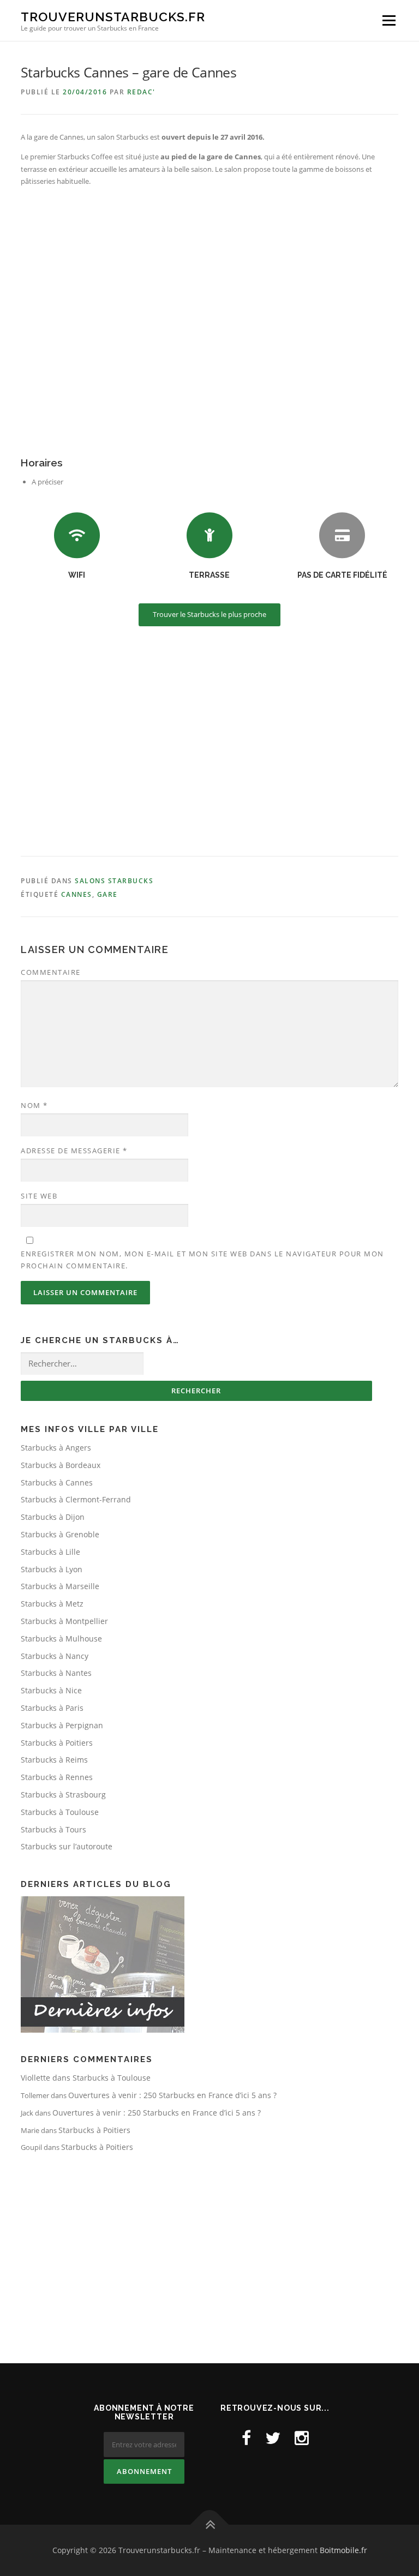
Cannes (77, 894)
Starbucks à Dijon (53, 1517)
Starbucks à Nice (51, 1690)
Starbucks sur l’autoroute (67, 1846)
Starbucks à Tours (53, 1829)
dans (47, 2078)
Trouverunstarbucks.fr (113, 17)
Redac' (141, 92)
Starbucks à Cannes (57, 1482)
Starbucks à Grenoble (60, 1534)
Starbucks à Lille (50, 1552)
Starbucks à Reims (54, 1760)
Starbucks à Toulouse (60, 1812)
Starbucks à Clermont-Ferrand (76, 1499)
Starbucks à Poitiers (57, 1743)
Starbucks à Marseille (60, 1586)
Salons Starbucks (114, 881)
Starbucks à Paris (52, 1708)
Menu (389, 20)
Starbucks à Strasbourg (63, 1795)
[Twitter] (273, 2438)
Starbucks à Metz (52, 1604)
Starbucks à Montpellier (64, 1621)
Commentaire (51, 972)
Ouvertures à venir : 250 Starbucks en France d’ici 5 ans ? (172, 2095)
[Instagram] (302, 2438)
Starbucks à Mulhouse (61, 1639)
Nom (34, 1105)
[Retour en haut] (210, 2525)
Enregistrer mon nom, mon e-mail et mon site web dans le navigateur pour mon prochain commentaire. (202, 1260)
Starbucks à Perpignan (62, 1725)
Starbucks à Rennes (57, 1777)
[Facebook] (246, 2438)
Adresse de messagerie (74, 1151)
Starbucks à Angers (56, 1448)
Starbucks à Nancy (55, 1656)
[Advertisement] (209, 743)
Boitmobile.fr (343, 2550)
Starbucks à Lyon (52, 1569)
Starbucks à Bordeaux (61, 1465)
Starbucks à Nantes (56, 1673)
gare (107, 894)
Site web (39, 1196)
